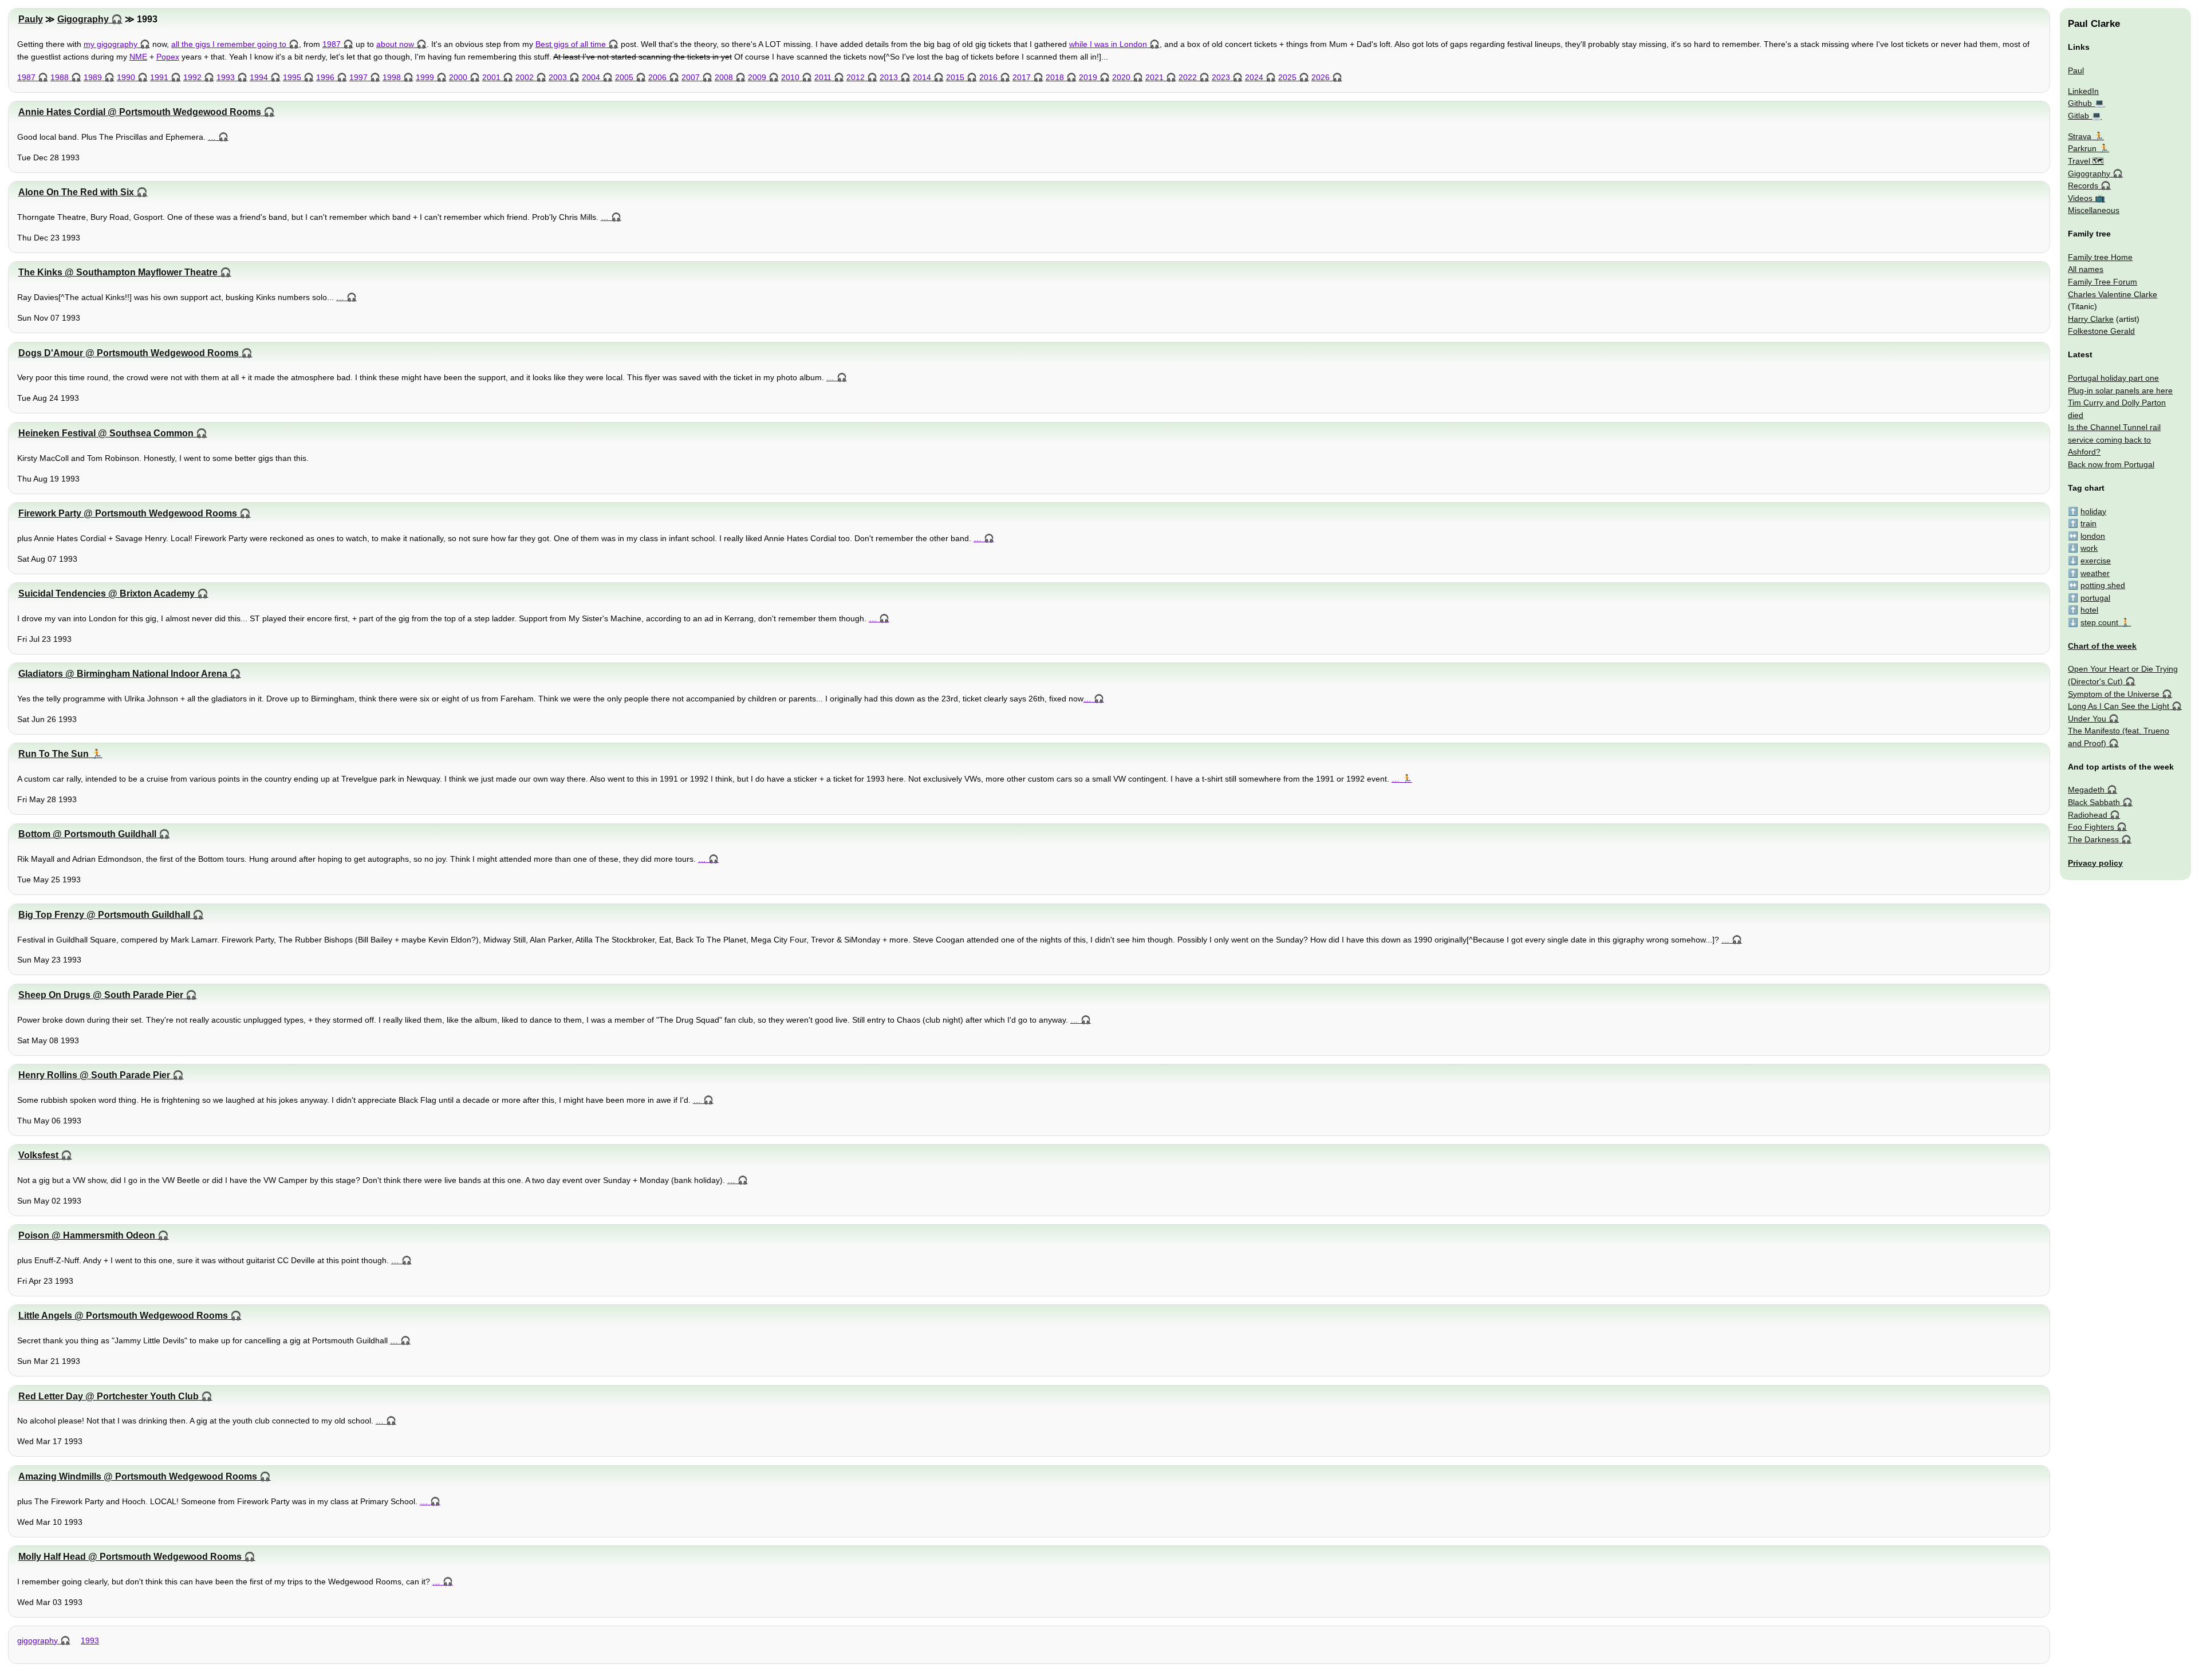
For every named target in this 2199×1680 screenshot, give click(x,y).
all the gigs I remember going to (229, 44)
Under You (2087, 719)
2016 (988, 77)
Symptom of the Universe (2114, 694)
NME (138, 57)
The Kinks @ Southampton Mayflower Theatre (118, 272)
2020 (1121, 77)
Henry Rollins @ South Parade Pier (94, 1075)
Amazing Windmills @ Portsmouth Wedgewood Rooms (138, 1476)
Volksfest (38, 1155)
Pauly (31, 19)
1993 (226, 77)
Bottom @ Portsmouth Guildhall (87, 834)
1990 (126, 77)
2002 (525, 77)
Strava (2080, 136)
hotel (2089, 610)
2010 (790, 77)
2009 (757, 77)
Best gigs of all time (571, 44)
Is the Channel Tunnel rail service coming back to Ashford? (2114, 439)
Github (2080, 103)
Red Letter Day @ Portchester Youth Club (109, 1396)
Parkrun (2082, 148)
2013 (889, 77)
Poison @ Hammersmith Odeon (87, 1235)
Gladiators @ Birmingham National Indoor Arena (123, 674)
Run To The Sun (54, 754)
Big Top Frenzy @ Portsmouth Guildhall (104, 915)
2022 (1188, 77)
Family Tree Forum (2103, 282)
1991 (159, 77)
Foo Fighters (2091, 827)
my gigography (111, 44)
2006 (657, 77)
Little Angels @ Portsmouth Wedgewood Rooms (123, 1316)
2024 (1254, 77)
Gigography (83, 19)
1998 (392, 77)
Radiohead (2088, 815)
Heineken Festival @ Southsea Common (106, 433)
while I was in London (1108, 44)
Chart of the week (2102, 646)
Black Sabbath (2094, 802)
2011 (823, 77)
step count (2099, 622)
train (2088, 523)
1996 (325, 77)
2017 (1022, 77)
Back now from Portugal (2111, 464)
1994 (259, 77)
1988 (60, 77)
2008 (724, 77)
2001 (491, 77)
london (2093, 536)
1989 (93, 77)
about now (395, 44)
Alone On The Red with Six (76, 192)
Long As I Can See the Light (2119, 706)
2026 (1321, 77)
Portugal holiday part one (2113, 378)
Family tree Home (2100, 257)
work (2089, 548)
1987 (332, 44)
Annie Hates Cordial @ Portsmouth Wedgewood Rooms (140, 112)
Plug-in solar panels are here (2120, 391)
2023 (1221, 77)
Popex (168, 57)
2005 (624, 77)
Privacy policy (2095, 863)
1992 (192, 77)
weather (2095, 573)
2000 (458, 77)
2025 (1287, 77)
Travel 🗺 (2086, 161)
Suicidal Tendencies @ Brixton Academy (107, 593)
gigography (38, 1640)
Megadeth (2086, 790)
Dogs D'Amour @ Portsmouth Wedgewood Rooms (129, 353)
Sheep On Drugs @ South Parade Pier (101, 995)
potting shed (2103, 585)
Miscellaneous (2094, 210)
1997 (358, 77)
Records (2083, 186)
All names (2086, 269)
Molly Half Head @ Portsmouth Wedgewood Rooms (130, 1557)
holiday (2093, 511)
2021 (1154, 77)
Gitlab (2078, 116)
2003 (558, 77)
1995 (292, 77)
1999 (425, 77)
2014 (922, 77)
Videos (2080, 198)
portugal (2095, 598)
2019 (1088, 77)
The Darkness (2093, 839)
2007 (691, 77)
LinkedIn (2083, 91)
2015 (955, 77)
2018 (1055, 77)
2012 (856, 77)
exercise (2096, 561)
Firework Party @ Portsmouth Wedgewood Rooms (128, 513)
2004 (591, 77)
